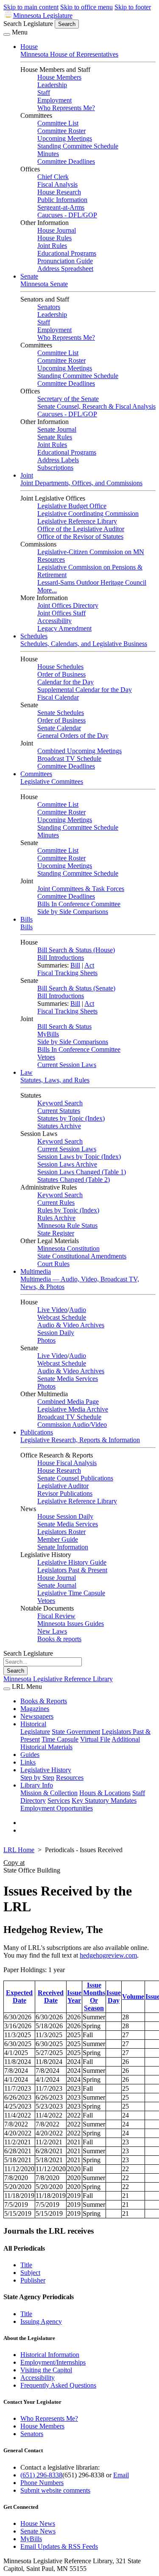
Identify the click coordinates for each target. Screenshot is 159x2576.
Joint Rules (52, 246)
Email (121, 2475)
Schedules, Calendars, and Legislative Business (84, 644)
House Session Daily (65, 1516)
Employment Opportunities (57, 1808)
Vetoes (46, 1057)
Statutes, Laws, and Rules (55, 1080)
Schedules (34, 636)
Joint (27, 475)
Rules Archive (56, 1218)
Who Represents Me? (66, 108)
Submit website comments (55, 2490)
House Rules (54, 238)
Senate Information (63, 1547)
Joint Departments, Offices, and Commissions (81, 483)
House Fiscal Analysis (67, 1463)
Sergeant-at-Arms (61, 207)
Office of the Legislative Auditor (81, 529)
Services (59, 1800)
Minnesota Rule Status (67, 1225)
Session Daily (56, 1333)
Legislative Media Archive (73, 1409)
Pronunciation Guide (65, 261)
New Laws (52, 1631)
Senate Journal (57, 429)
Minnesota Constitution (68, 1248)
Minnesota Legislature (43, 16)
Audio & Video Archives (71, 1325)
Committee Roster (61, 131)
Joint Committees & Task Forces (81, 889)
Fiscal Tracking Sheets (67, 973)
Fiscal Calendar (58, 697)
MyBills (48, 1034)
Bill (75, 965)
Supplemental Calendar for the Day (85, 690)
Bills (26, 919)
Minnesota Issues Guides (71, 1624)
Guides (30, 1755)
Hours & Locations (105, 1793)
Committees (36, 774)
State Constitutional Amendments (82, 1256)
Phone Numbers (42, 2483)
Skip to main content (31, 7)
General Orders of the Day (73, 736)
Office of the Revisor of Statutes (80, 537)
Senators (49, 307)
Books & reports (59, 1639)
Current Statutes (59, 1111)
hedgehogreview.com (108, 1955)
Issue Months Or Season (94, 1997)
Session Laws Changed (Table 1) (82, 1172)
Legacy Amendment (64, 628)
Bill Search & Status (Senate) (76, 988)
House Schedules (60, 667)
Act (89, 965)
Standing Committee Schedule (78, 146)
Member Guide (58, 1539)
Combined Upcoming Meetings (79, 751)
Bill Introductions (61, 958)
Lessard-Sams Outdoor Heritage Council (92, 582)
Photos (46, 1340)
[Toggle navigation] (7, 34)
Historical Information (50, 2355)
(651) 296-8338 (41, 2475)
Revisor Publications (65, 1493)
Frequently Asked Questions (58, 2385)
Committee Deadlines (66, 161)
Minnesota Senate (44, 284)
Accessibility (54, 621)
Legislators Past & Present (72, 1570)
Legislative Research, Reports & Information (80, 1440)
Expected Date (19, 1997)
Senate (29, 276)
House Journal (57, 230)
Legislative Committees (52, 781)
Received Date (51, 1997)
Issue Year (74, 1997)
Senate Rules (55, 437)
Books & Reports (44, 1701)
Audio (78, 1310)
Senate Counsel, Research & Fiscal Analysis (96, 406)
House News (38, 2523)
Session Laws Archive (67, 1164)
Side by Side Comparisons (73, 912)
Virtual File (95, 1739)
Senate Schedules (61, 713)
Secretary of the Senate (68, 399)
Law (26, 1072)
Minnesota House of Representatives (69, 54)
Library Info (37, 1785)
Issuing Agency (41, 2321)
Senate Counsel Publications (75, 1478)
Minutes (48, 154)
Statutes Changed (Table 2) (74, 1180)
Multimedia (36, 1271)
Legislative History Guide (72, 1562)
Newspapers (37, 1716)
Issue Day (114, 1997)
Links (28, 1762)
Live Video (52, 1310)
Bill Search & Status (64, 1026)
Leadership (52, 85)
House (29, 47)
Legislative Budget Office (72, 506)
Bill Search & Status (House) (76, 950)
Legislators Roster (61, 1532)
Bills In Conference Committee (79, 904)
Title (26, 2265)
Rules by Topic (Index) (68, 1210)
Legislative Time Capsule (71, 1593)
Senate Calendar (59, 728)
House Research (59, 192)
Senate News (38, 2531)
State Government (76, 1732)
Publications (37, 1432)
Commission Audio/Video (72, 1425)
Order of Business (61, 674)
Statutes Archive (59, 1126)
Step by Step (37, 1778)
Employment (54, 100)
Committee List (58, 123)
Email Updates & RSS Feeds (59, 2546)
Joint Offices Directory (68, 605)
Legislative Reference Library (77, 521)
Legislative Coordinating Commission (88, 514)
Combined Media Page (68, 1402)
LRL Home (19, 1850)
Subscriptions (55, 468)
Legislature (35, 1732)
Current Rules (56, 1203)
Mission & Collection (49, 1793)
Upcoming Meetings (65, 138)
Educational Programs (67, 253)
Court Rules (53, 1264)
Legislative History (46, 1770)
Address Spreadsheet (65, 269)
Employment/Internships (53, 2362)
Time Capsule (60, 1739)
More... (47, 590)
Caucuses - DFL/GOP (67, 215)
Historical (33, 1724)
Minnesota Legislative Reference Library (58, 1679)
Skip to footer (133, 7)
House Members (59, 77)
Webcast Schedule (62, 1317)
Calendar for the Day (66, 682)
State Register (56, 1233)
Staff (44, 93)
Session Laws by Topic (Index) (79, 1157)
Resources (70, 1778)
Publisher (33, 2280)
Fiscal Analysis (57, 184)
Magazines (35, 1709)
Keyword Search (60, 1103)
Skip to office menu (86, 7)
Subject (30, 2273)
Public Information (62, 200)
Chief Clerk (53, 177)
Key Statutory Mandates (104, 1800)
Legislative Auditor (63, 1486)
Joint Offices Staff (61, 613)
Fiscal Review (56, 1616)
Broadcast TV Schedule (69, 759)
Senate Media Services (68, 1379)
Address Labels (58, 460)
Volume (133, 1997)
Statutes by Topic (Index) (71, 1118)
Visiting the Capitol (46, 2370)
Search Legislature (28, 24)
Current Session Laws (67, 1065)
